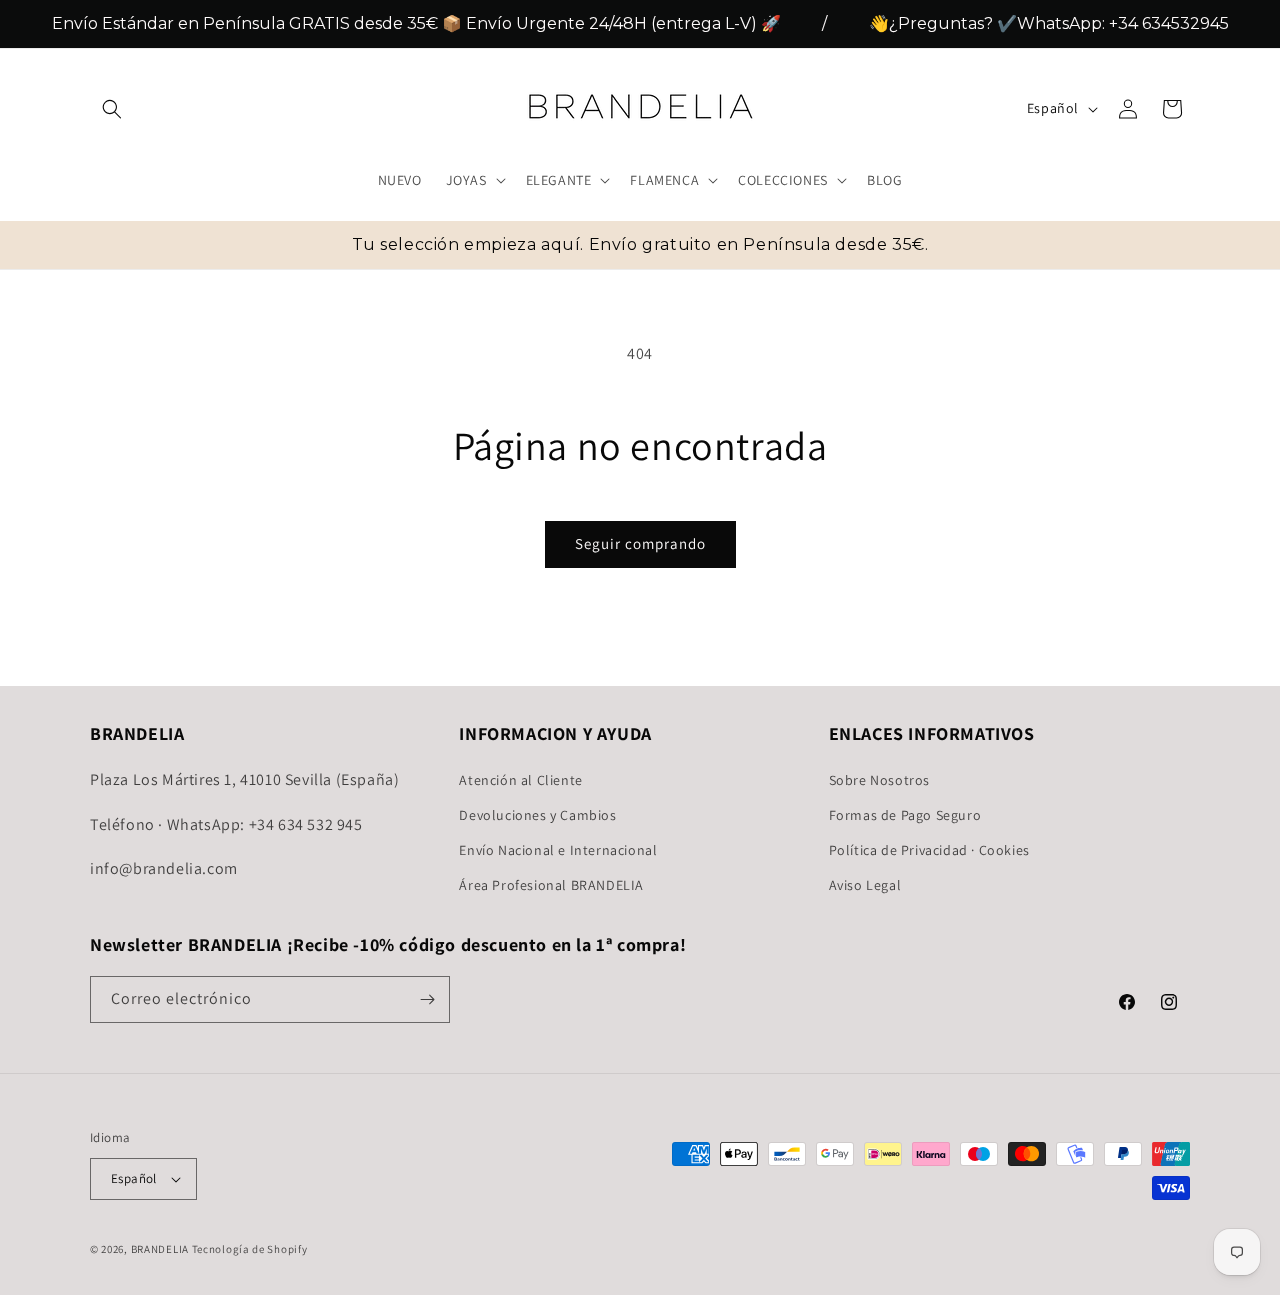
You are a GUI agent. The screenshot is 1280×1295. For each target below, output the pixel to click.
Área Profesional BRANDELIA (551, 885)
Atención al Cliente (520, 779)
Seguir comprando (640, 543)
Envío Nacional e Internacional (558, 849)
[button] (112, 109)
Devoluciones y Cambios (537, 814)
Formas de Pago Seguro (905, 814)
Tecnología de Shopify (250, 1249)
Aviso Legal (865, 885)
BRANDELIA (160, 1249)
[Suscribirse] (427, 999)
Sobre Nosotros (879, 779)
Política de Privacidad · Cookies (929, 849)
